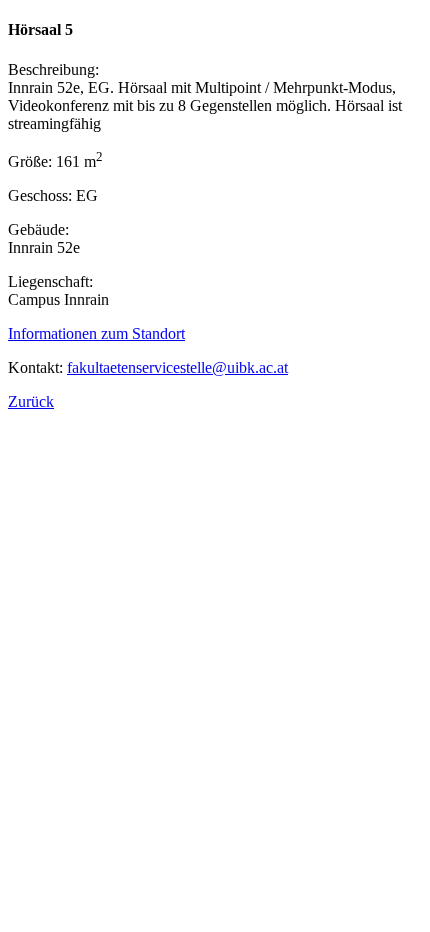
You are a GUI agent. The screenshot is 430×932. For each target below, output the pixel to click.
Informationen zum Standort (96, 333)
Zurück (31, 401)
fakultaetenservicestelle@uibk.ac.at (177, 367)
